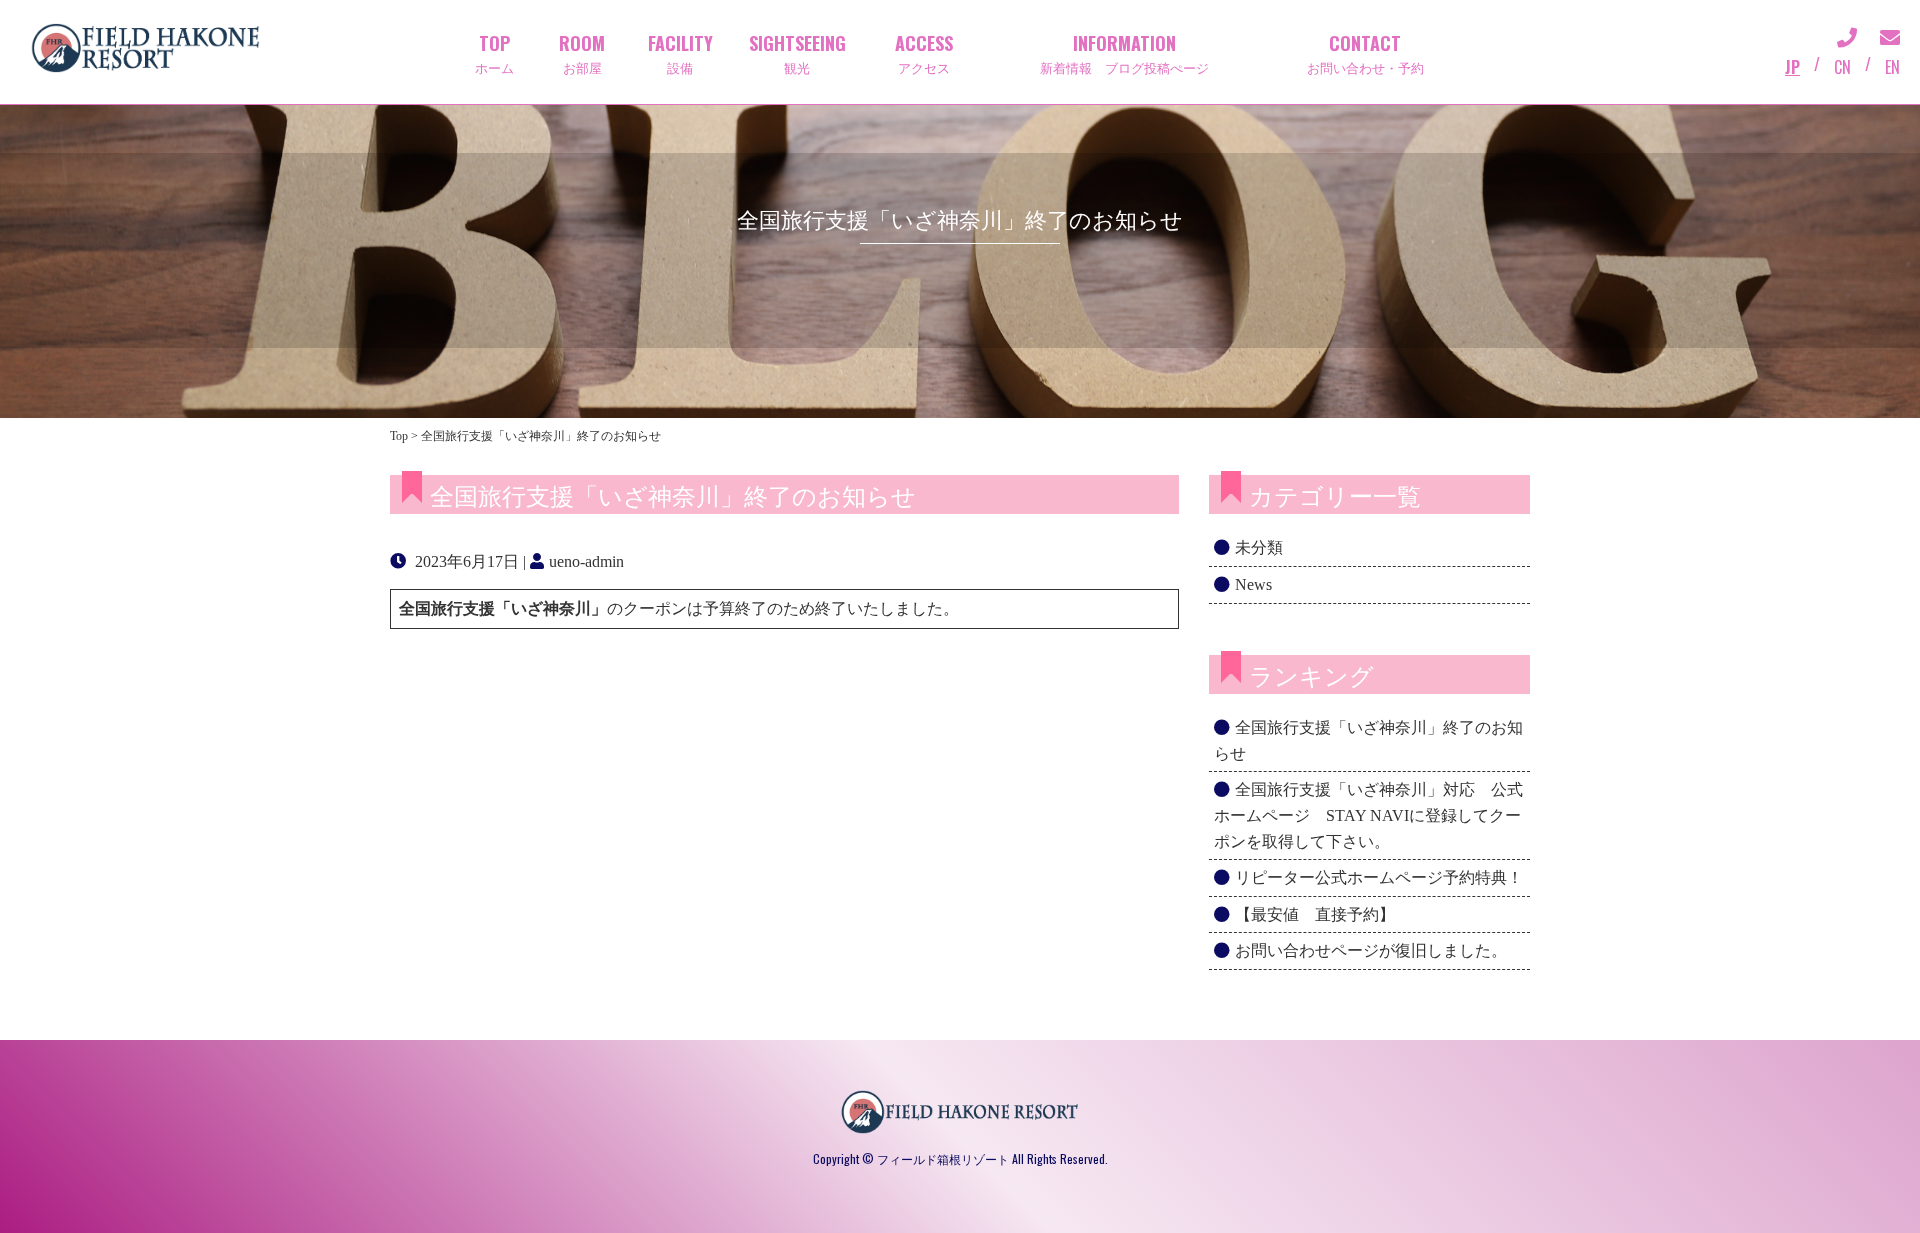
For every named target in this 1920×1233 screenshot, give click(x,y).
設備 (680, 53)
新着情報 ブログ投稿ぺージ (1124, 53)
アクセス (924, 53)
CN (1842, 67)
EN (1892, 67)
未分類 (1259, 547)
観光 (797, 53)
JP (1792, 67)
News (1253, 584)
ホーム (494, 53)
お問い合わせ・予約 (1365, 53)
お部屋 (582, 53)
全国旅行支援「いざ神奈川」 (503, 608)
